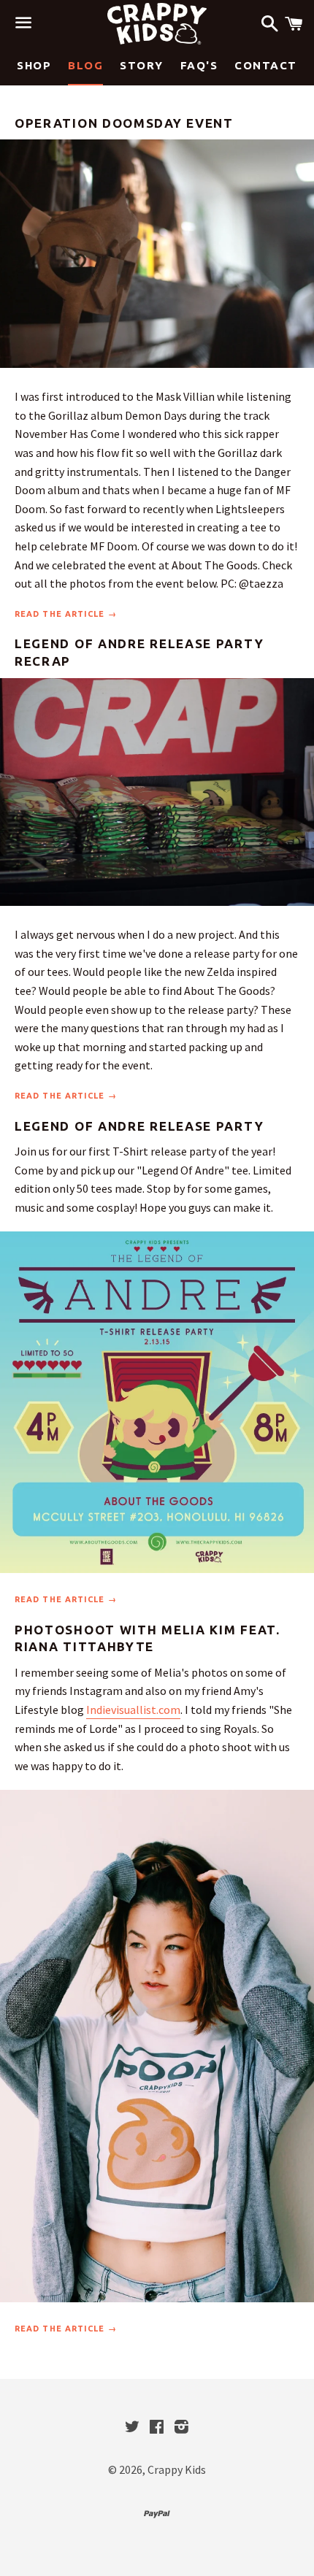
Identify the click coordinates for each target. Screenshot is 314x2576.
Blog (85, 65)
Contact (266, 65)
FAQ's (199, 65)
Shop (34, 65)
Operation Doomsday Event (124, 123)
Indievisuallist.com (133, 1710)
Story (142, 65)
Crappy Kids (177, 2469)
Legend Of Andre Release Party (139, 1126)
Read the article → (66, 614)
